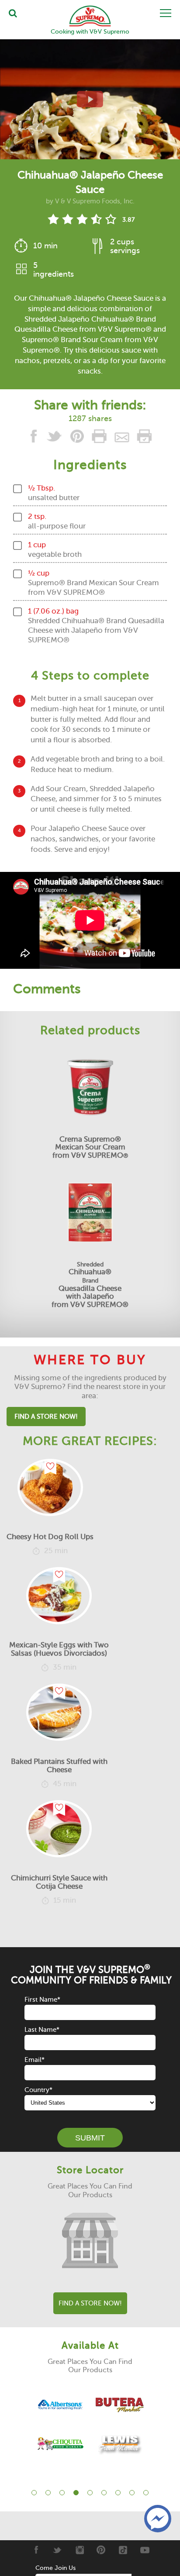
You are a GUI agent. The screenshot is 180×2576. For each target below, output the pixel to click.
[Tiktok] (123, 2550)
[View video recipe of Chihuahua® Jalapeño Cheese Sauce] (90, 99)
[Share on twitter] (55, 438)
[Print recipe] (99, 438)
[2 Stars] (67, 219)
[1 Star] (53, 219)
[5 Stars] (111, 219)
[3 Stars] (82, 219)
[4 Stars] (96, 219)
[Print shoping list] (144, 438)
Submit (90, 2138)
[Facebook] (36, 2550)
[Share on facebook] (35, 438)
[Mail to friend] (122, 438)
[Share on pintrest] (77, 438)
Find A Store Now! (46, 1417)
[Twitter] (57, 2550)
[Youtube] (145, 2550)
